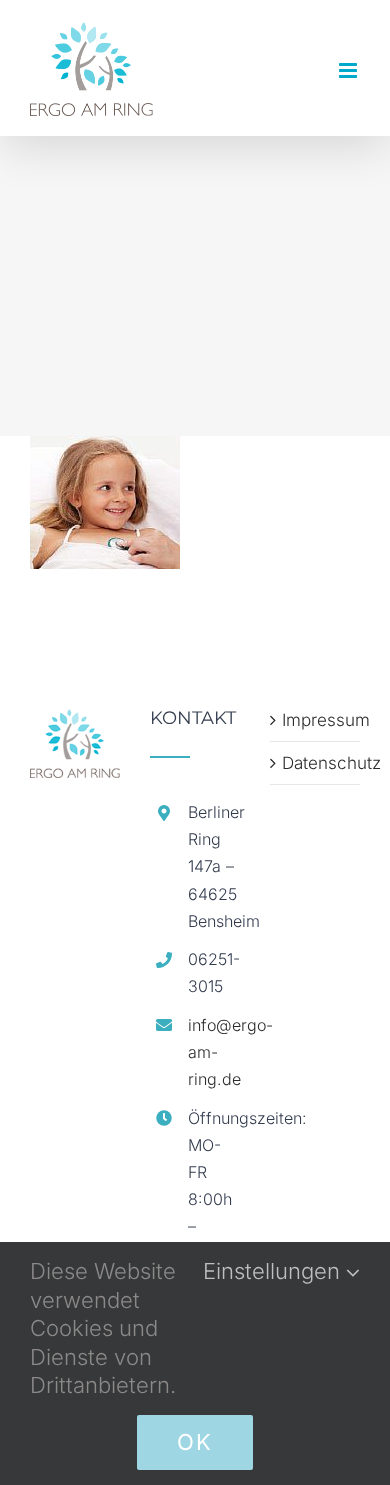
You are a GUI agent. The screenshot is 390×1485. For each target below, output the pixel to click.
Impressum (316, 720)
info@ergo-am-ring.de (214, 1052)
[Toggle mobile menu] (349, 70)
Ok (195, 1442)
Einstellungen (274, 1271)
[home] (75, 720)
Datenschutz (316, 763)
